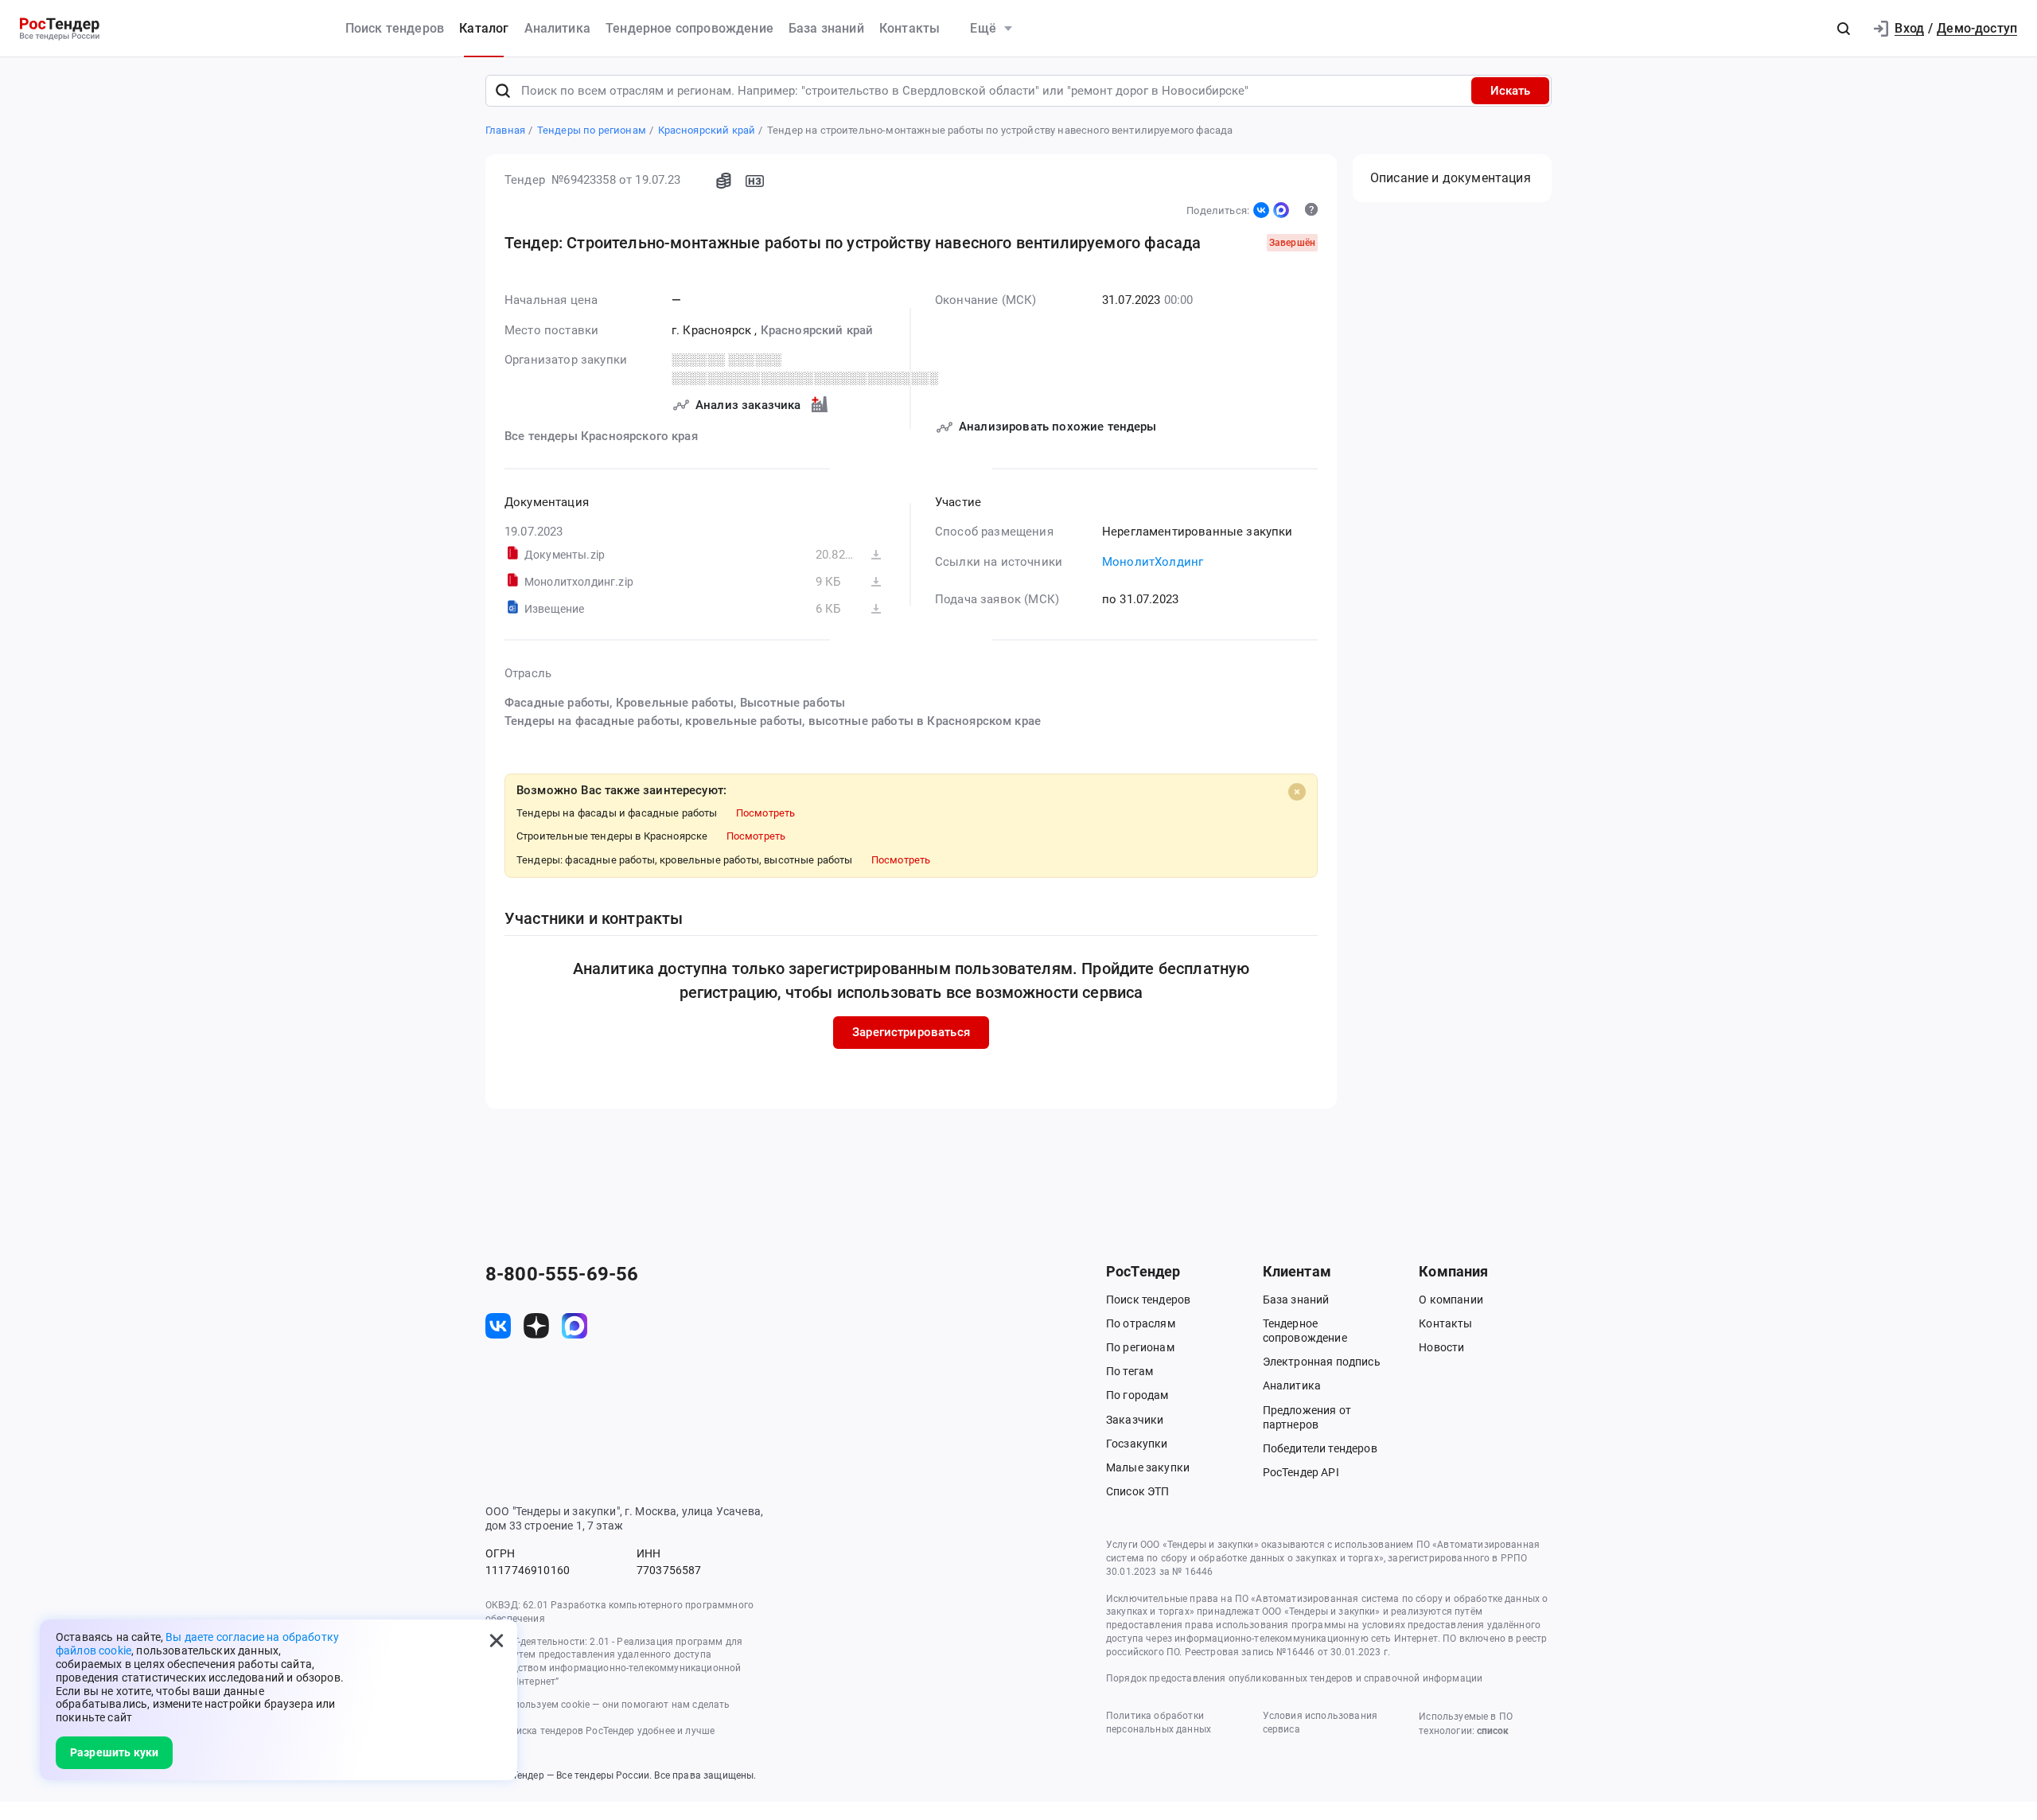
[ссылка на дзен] (536, 1326)
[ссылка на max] (574, 1326)
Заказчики (1135, 1420)
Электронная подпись (1322, 1362)
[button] (1844, 29)
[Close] (1297, 792)
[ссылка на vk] (498, 1326)
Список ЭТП (1138, 1491)
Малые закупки (1148, 1467)
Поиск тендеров (395, 28)
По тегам (1130, 1371)
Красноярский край (817, 330)
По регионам (1140, 1347)
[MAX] (1281, 210)
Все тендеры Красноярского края (601, 436)
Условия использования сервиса (1320, 1723)
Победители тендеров (1320, 1448)
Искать (1510, 91)
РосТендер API (1301, 1472)
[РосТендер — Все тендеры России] (60, 29)
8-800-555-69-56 (562, 1274)
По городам (1137, 1395)
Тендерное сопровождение (689, 28)
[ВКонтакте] (1261, 210)
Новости (1441, 1347)
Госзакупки (1137, 1444)
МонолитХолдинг (1153, 562)
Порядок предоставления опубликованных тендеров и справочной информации (1294, 1678)
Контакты (909, 28)
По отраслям (1141, 1323)
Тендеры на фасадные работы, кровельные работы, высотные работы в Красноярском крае (773, 721)
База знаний (826, 28)
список (1493, 1731)
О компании (1451, 1300)
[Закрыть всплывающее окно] (497, 1640)
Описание (1451, 178)
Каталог (484, 28)
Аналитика (557, 28)
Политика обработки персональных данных (1159, 1723)
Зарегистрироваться (911, 1032)
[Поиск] (503, 91)
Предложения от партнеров (1307, 1417)
